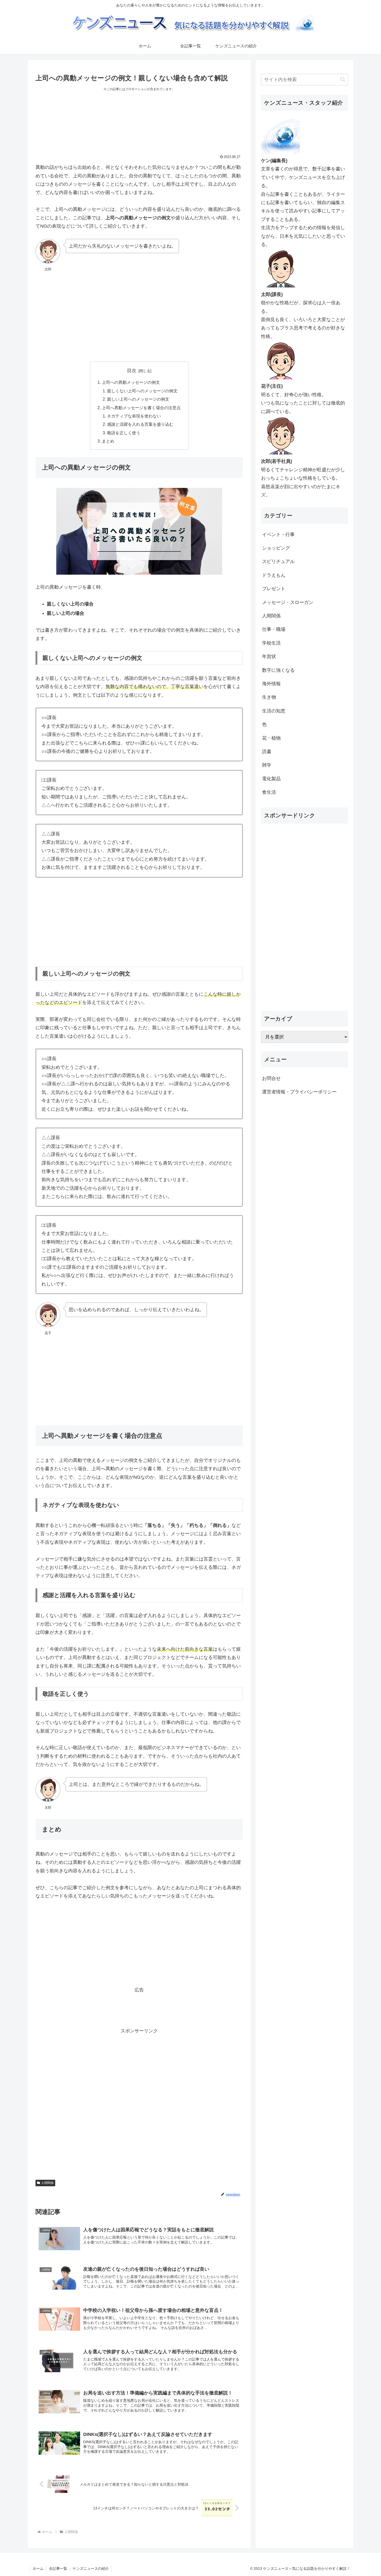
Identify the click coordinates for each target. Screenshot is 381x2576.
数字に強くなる (278, 670)
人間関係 (47, 2183)
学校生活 (271, 643)
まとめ (108, 441)
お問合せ (271, 1078)
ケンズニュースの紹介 (91, 2568)
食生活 (269, 792)
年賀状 (269, 656)
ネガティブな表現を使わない (134, 416)
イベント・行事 (278, 535)
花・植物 (271, 738)
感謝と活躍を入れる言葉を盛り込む (140, 424)
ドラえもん (274, 575)
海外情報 (271, 684)
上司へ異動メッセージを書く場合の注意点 (141, 408)
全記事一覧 (58, 2568)
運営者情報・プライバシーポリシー (299, 1092)
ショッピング (276, 548)
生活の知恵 (274, 711)
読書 (267, 752)
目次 (132, 371)
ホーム (38, 2568)
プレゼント (274, 589)
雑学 (267, 765)
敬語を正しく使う (124, 433)
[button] (343, 79)
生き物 (269, 697)
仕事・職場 (274, 629)
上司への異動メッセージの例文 (131, 382)
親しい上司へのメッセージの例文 (138, 399)
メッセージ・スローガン (288, 602)
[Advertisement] (139, 126)
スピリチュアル (278, 561)
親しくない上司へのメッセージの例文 (142, 391)
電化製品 (271, 779)
